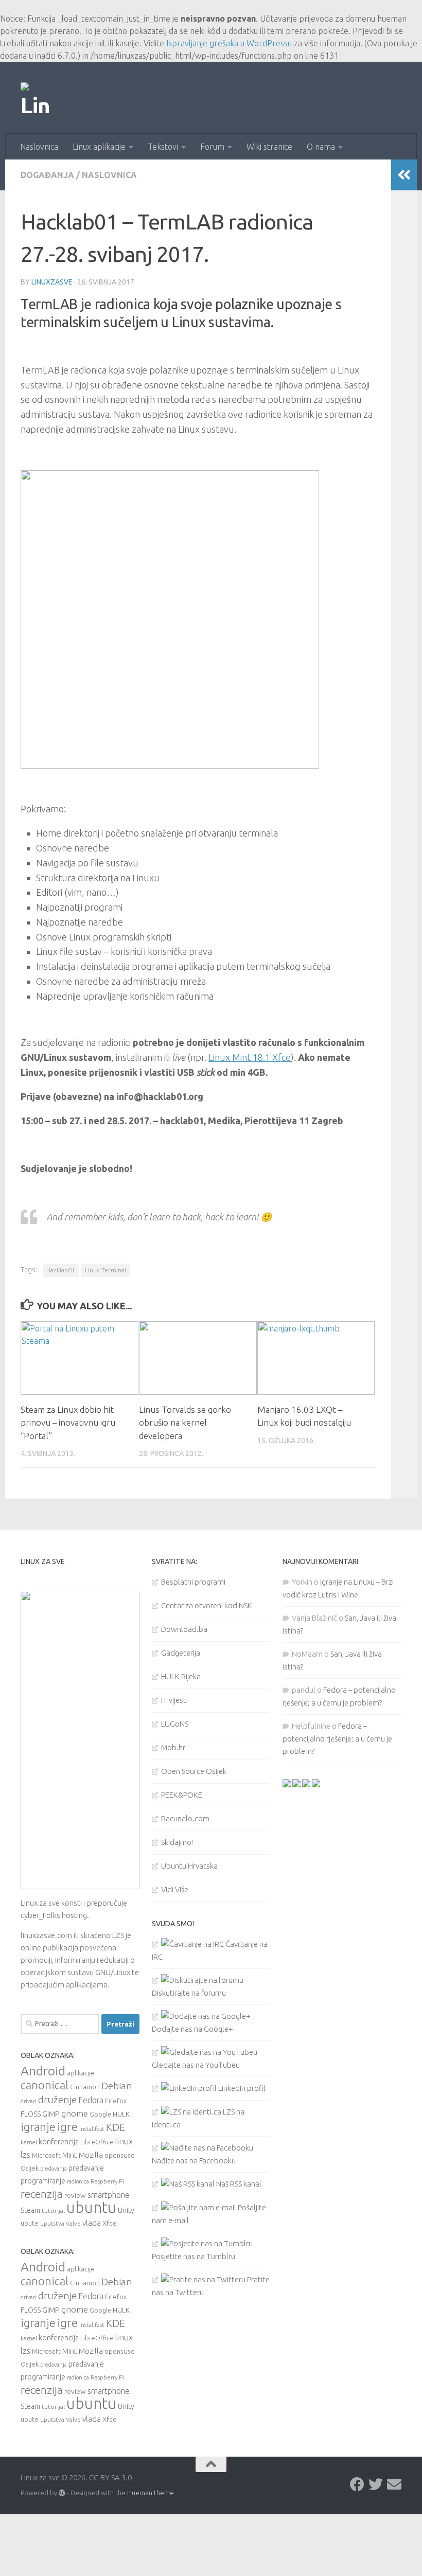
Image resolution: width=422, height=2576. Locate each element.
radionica (78, 2181)
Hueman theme (151, 2493)
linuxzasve (52, 282)
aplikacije (81, 2073)
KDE (116, 2127)
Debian (117, 2086)
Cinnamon (85, 2087)
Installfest (92, 2129)
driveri (29, 2101)
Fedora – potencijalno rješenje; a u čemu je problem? (337, 1738)
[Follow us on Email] (394, 2484)
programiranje (43, 2181)
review (75, 2195)
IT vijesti (174, 1700)
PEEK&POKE (182, 1795)
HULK (121, 2114)
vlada (92, 2223)
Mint (70, 2155)
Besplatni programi (193, 1582)
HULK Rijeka (181, 1676)
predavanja (54, 2169)
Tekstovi (163, 147)
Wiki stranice (269, 147)
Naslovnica (39, 147)
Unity (126, 2210)
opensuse (120, 2155)
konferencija (59, 2142)
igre (67, 2127)
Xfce (110, 2223)
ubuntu (91, 2207)
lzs (25, 2155)
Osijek (30, 2168)
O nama (321, 147)
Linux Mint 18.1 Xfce (250, 1057)
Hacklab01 (61, 1270)
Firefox (116, 2101)
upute (30, 2223)
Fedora (91, 2100)
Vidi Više (175, 1889)
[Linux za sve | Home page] (36, 98)
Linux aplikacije (99, 147)
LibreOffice (97, 2142)
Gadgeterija (181, 1653)
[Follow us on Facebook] (357, 2484)
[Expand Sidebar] (404, 175)
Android (43, 2071)
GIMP (51, 2114)
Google (100, 2114)
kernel (29, 2142)
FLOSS (31, 2114)
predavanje (86, 2168)
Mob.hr (173, 1747)
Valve (73, 2223)
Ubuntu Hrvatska (189, 1866)
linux (124, 2141)
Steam (30, 2210)
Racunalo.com (185, 1818)
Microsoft (46, 2155)
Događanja (47, 175)
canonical (45, 2085)
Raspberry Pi (107, 2181)
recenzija (42, 2194)
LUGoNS (175, 1724)
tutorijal (53, 2210)
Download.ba (184, 1629)
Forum (212, 147)
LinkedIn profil (241, 2088)
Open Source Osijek (194, 1771)
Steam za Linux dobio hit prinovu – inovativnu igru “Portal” (68, 1423)
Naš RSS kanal (238, 2184)
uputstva (52, 2223)
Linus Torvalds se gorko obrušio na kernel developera (185, 1423)
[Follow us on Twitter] (376, 2484)
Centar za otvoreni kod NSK (207, 1605)
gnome (75, 2113)
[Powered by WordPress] (62, 2493)
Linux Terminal (105, 1270)
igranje (38, 2127)
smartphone (109, 2195)
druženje (57, 2100)
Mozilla (91, 2155)
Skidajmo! (177, 1842)
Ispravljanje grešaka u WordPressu (229, 43)
